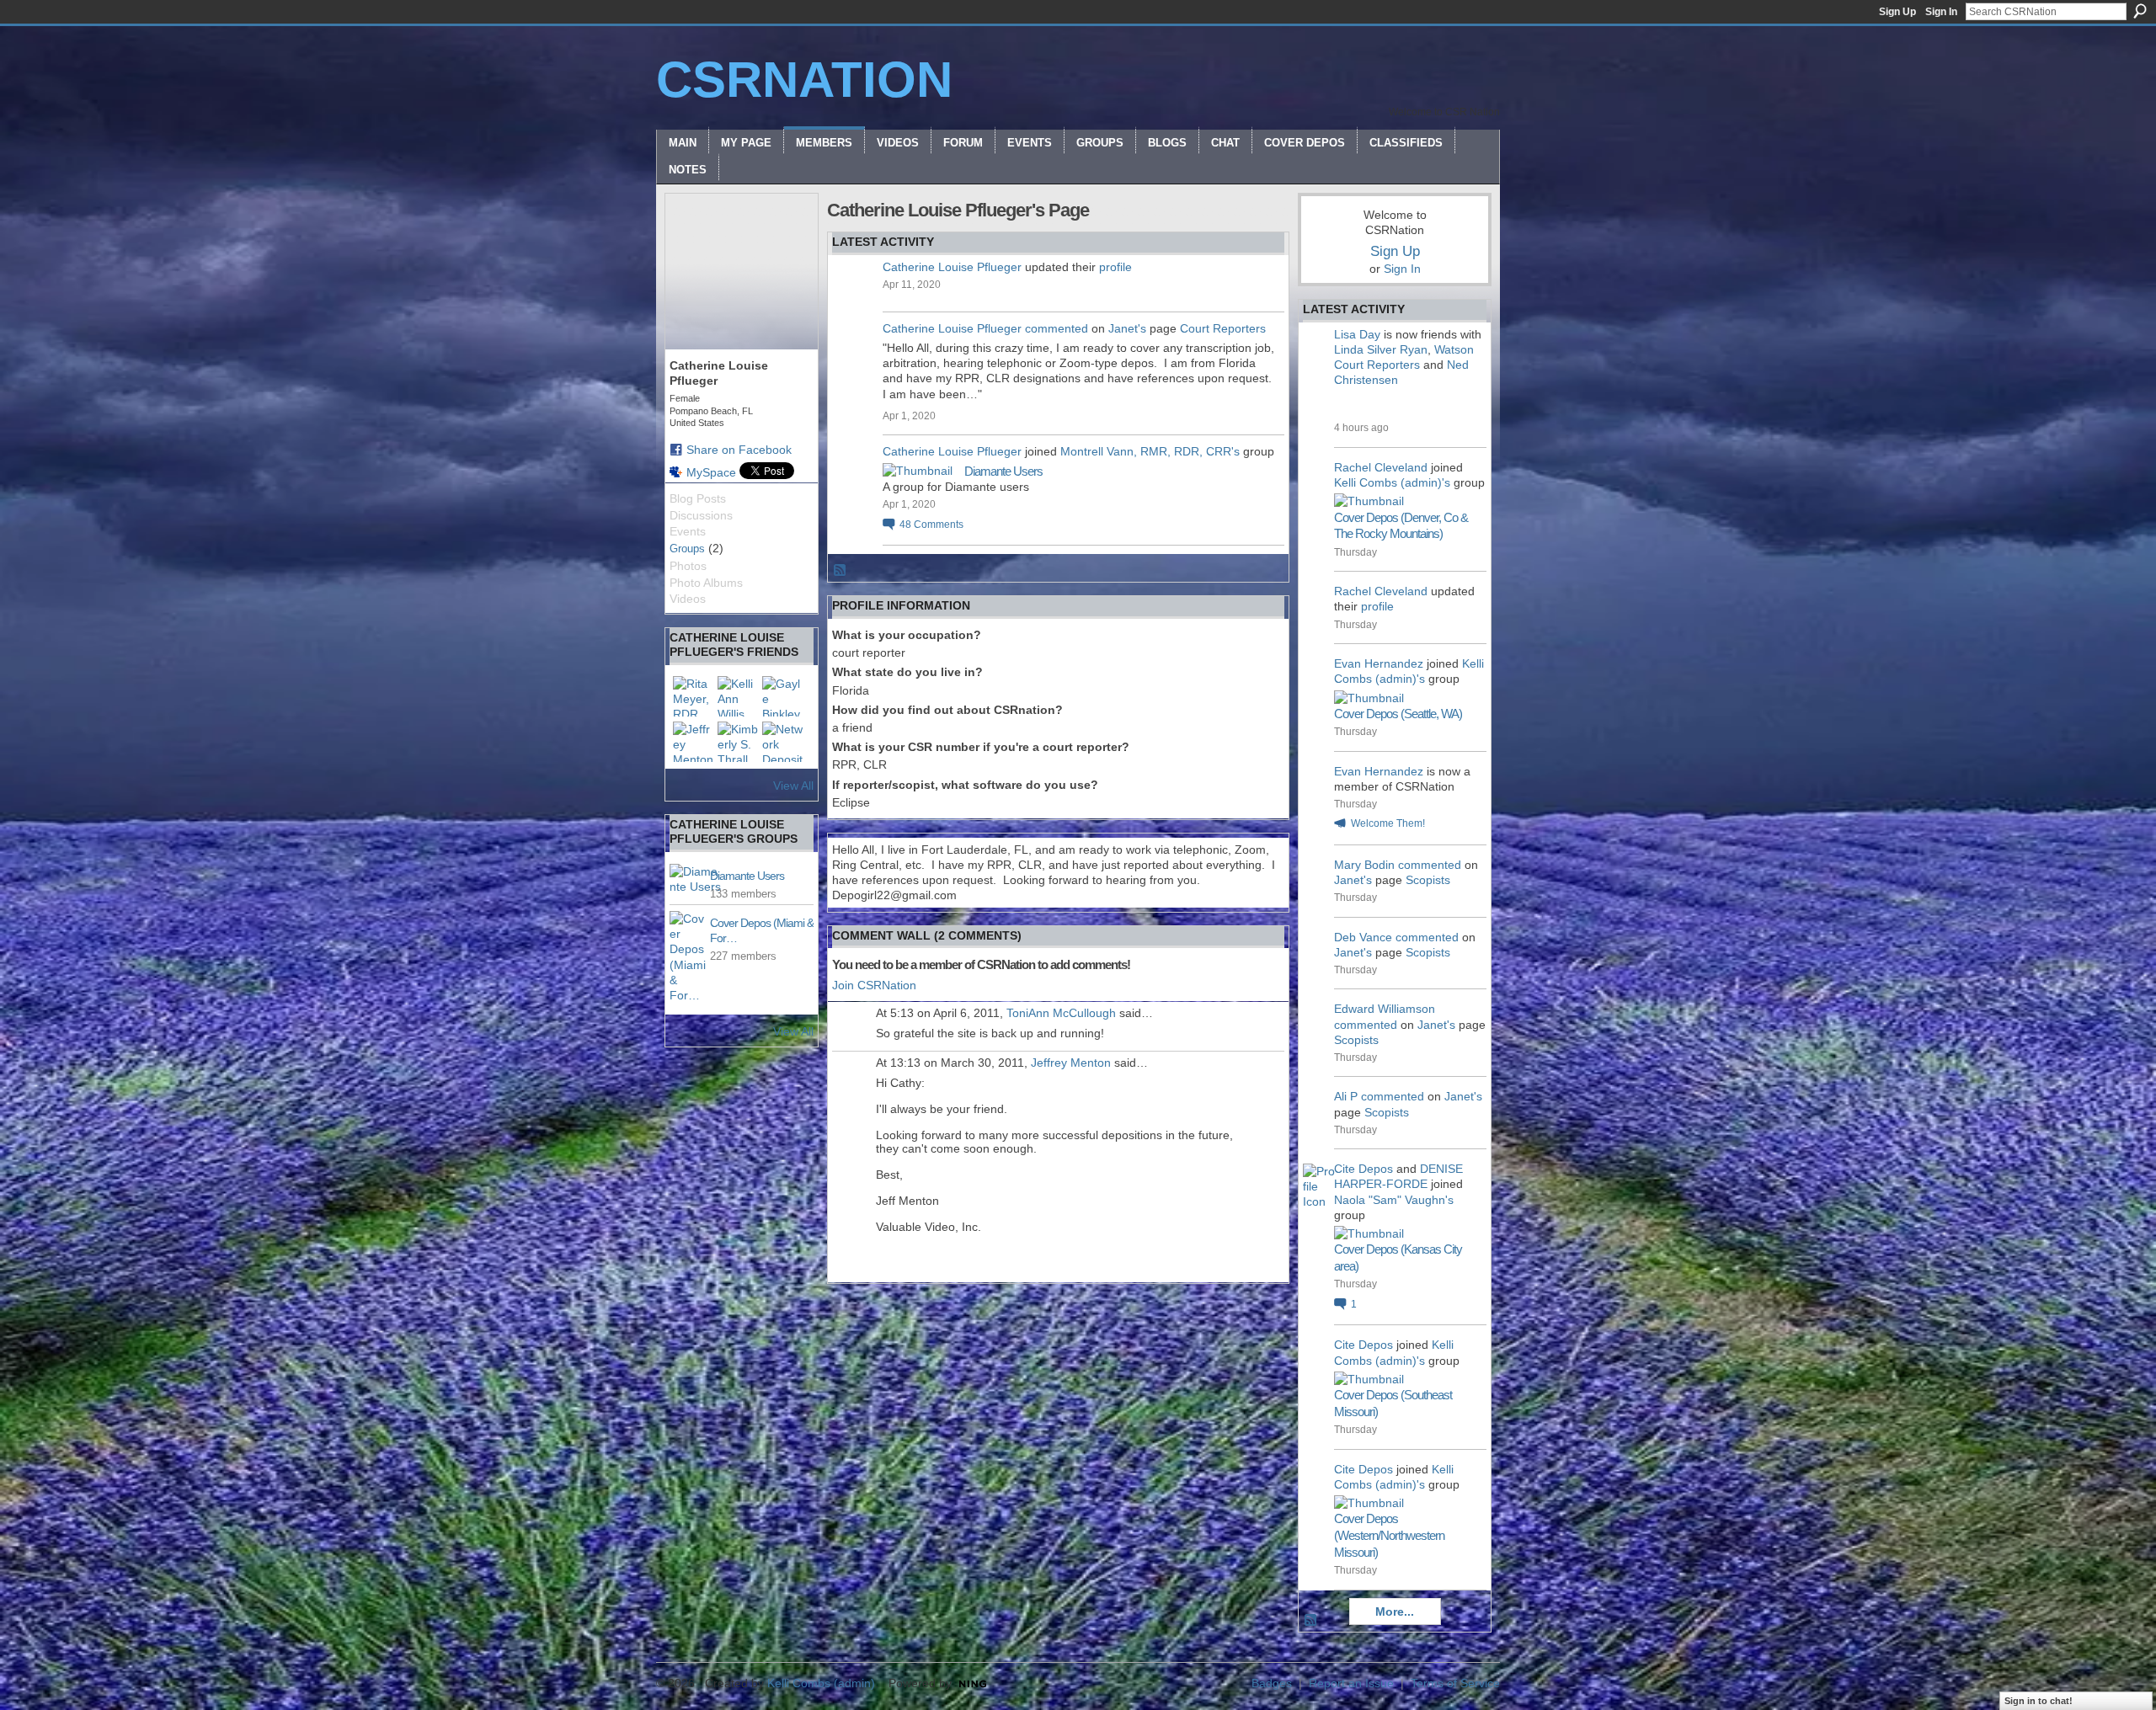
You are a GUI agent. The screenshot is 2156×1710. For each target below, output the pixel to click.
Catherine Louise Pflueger (952, 267)
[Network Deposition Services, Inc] (782, 742)
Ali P (1346, 1096)
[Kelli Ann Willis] (738, 696)
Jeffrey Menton (1071, 1063)
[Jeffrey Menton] (693, 742)
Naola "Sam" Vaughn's (1394, 1200)
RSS (841, 571)
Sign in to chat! (2039, 1701)
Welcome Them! (1388, 823)
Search (2140, 11)
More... (1395, 1611)
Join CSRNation (874, 985)
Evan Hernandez (1379, 663)
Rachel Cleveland (1381, 467)
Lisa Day (1357, 334)
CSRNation (804, 80)
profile (1115, 267)
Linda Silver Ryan (1381, 349)
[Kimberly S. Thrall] (738, 742)
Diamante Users (747, 876)
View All (793, 786)
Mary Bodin (1364, 865)
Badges (1272, 1683)
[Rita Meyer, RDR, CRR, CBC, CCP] (693, 696)
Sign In (1941, 12)
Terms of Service (1455, 1683)
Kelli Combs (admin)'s (1392, 482)
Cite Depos (1364, 1169)
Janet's (1127, 328)
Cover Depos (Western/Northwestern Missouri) (1389, 1535)
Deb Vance (1363, 937)
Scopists (1428, 880)
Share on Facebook (739, 450)
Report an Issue (1351, 1683)
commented (1057, 328)
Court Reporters (1223, 328)
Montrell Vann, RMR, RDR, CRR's (1150, 451)
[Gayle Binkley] (782, 696)
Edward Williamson (1385, 1009)
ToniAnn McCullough (1061, 1013)
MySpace (711, 472)
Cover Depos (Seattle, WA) (1398, 714)
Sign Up (1897, 12)
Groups (687, 549)
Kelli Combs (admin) (821, 1683)
